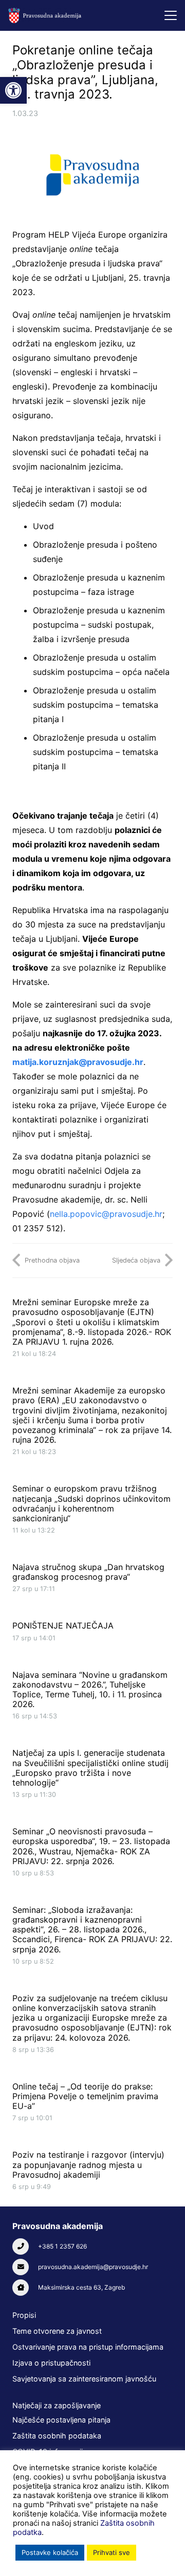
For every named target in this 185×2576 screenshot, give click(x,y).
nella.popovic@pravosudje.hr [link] (106, 1214)
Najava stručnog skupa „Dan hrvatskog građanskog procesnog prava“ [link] (88, 1572)
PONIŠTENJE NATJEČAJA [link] (63, 1625)
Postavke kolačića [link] (50, 2552)
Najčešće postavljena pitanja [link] (61, 2420)
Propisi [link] (24, 2315)
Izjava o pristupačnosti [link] (51, 2363)
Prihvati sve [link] (112, 2552)
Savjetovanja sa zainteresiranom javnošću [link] (84, 2379)
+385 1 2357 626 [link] (62, 2246)
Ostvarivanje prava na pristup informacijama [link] (88, 2347)
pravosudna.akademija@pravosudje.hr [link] (93, 2267)
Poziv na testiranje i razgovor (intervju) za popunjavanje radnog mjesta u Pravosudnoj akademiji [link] (88, 2164)
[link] (13, 90)
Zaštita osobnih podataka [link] (57, 2436)
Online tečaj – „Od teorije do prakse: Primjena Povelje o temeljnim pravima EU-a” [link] (85, 2096)
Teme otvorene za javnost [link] (57, 2331)
